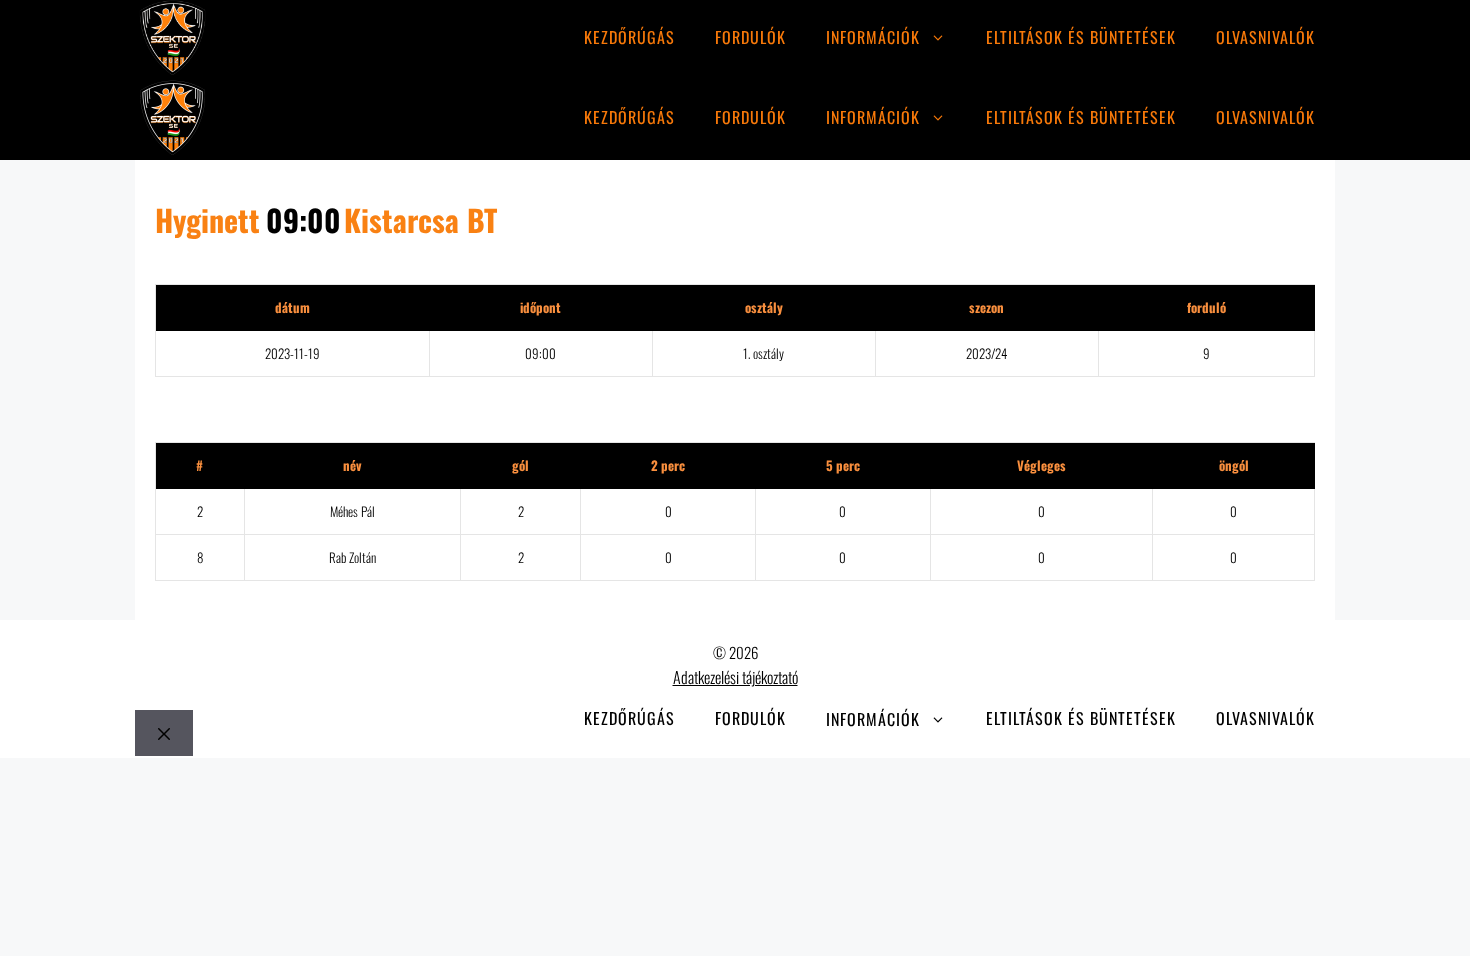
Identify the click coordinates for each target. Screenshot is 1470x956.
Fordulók (750, 37)
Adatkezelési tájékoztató (735, 677)
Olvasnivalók (1265, 37)
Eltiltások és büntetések (1081, 37)
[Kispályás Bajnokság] (172, 40)
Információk (873, 37)
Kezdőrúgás (629, 37)
